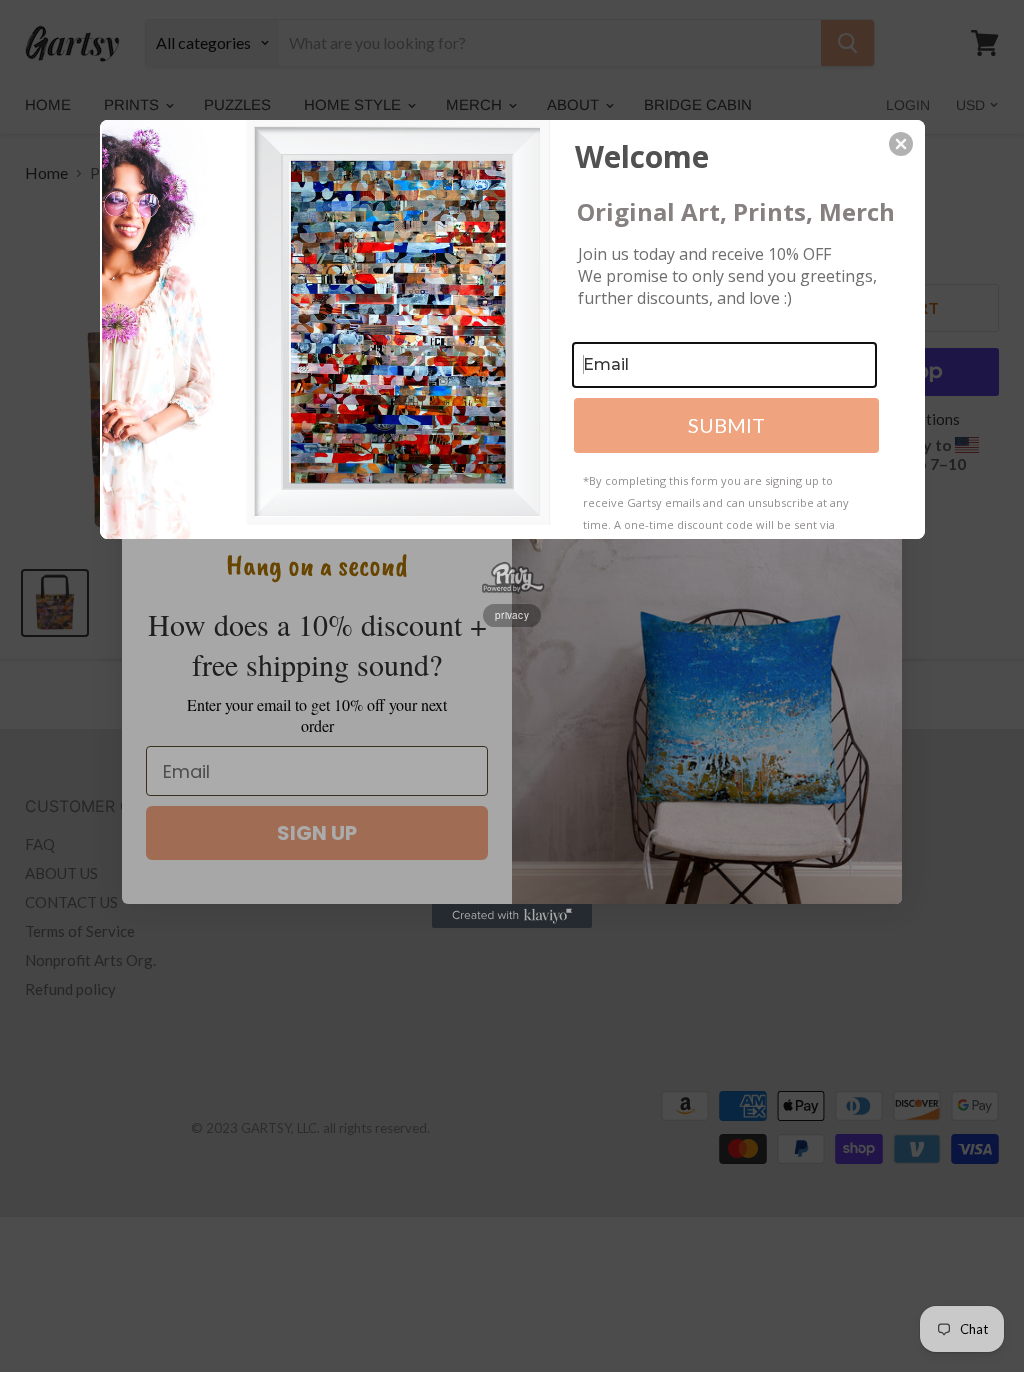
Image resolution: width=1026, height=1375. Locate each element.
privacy (512, 615)
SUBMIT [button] (726, 425)
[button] (901, 144)
